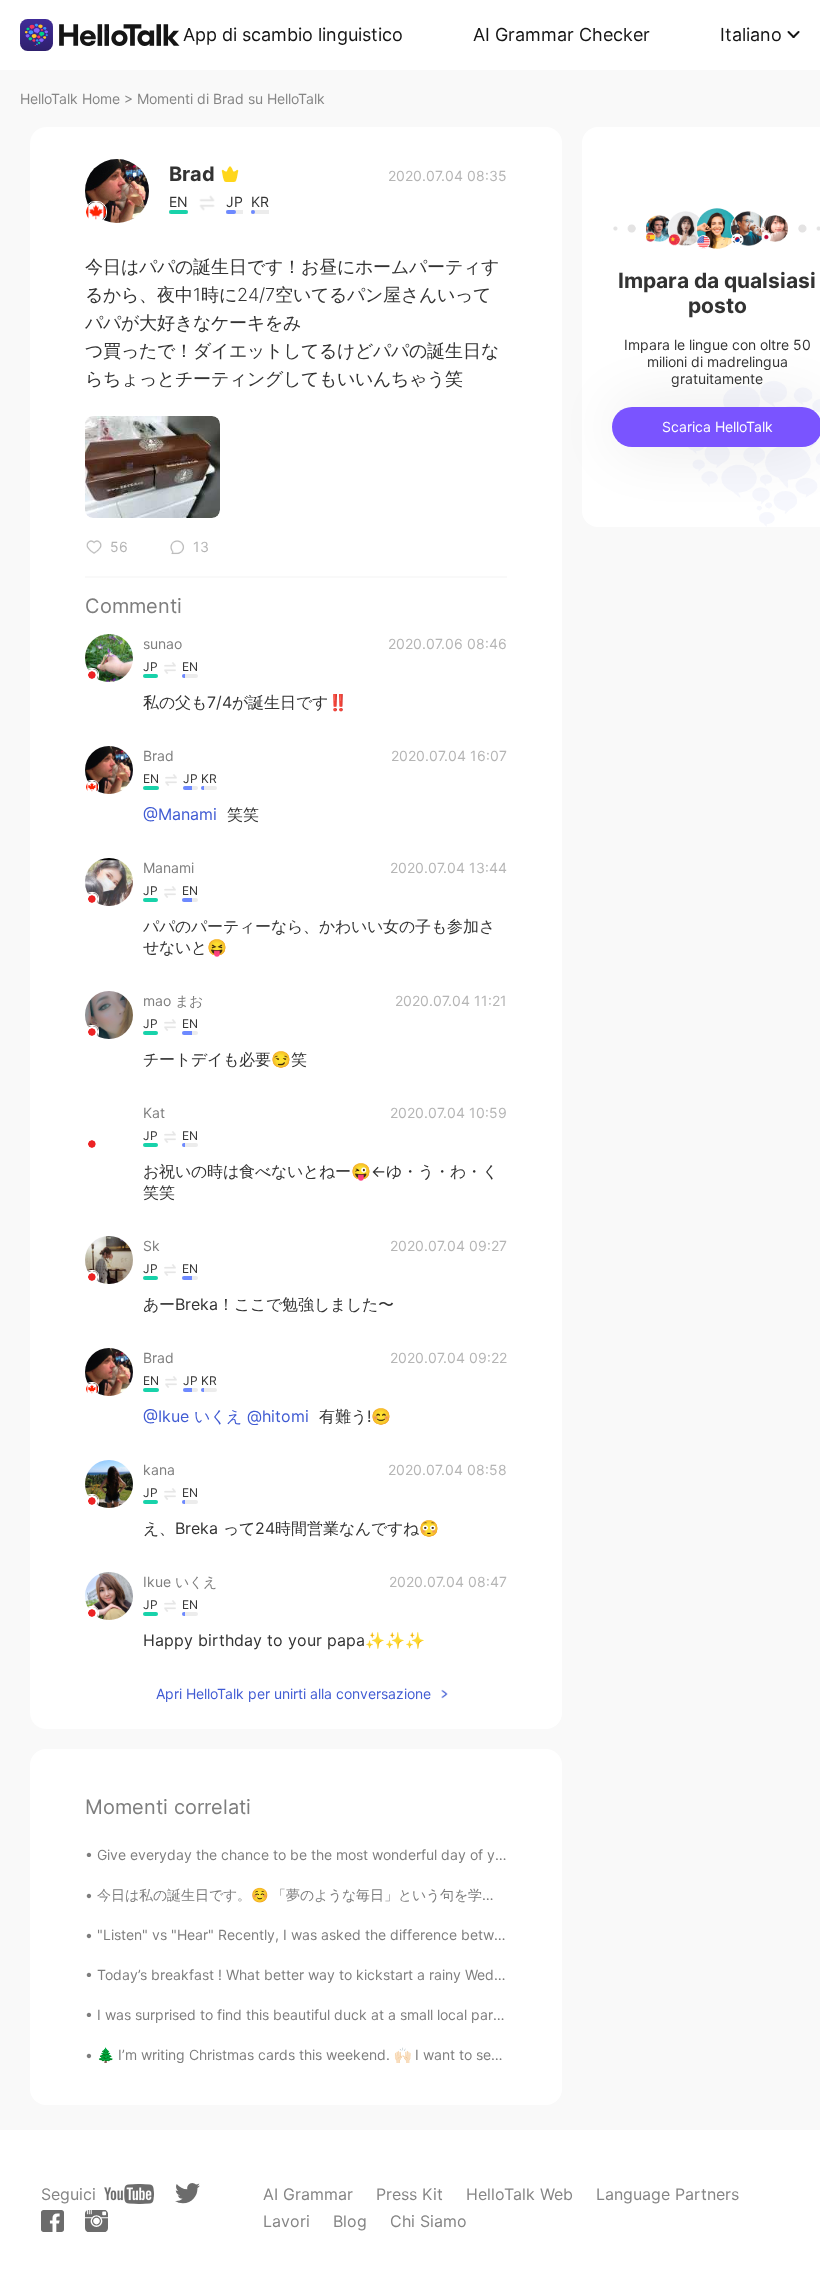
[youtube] (129, 2194)
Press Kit (409, 2194)
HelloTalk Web (519, 2194)
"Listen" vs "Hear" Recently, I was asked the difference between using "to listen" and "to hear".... (413, 1934)
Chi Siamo (428, 2221)
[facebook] (52, 2221)
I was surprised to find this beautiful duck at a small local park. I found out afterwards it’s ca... (402, 2014)
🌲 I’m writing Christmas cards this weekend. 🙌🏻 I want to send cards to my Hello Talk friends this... (421, 2054)
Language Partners (667, 2194)
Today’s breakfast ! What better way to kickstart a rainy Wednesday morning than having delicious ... (427, 1974)
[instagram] (96, 2221)
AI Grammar (308, 2194)
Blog (350, 2221)
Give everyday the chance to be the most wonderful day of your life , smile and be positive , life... (414, 1854)
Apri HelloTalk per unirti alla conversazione (293, 1693)
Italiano (751, 34)
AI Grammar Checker (561, 34)
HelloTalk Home (70, 98)
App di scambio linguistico (293, 34)
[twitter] (187, 2193)
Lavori (286, 2221)
